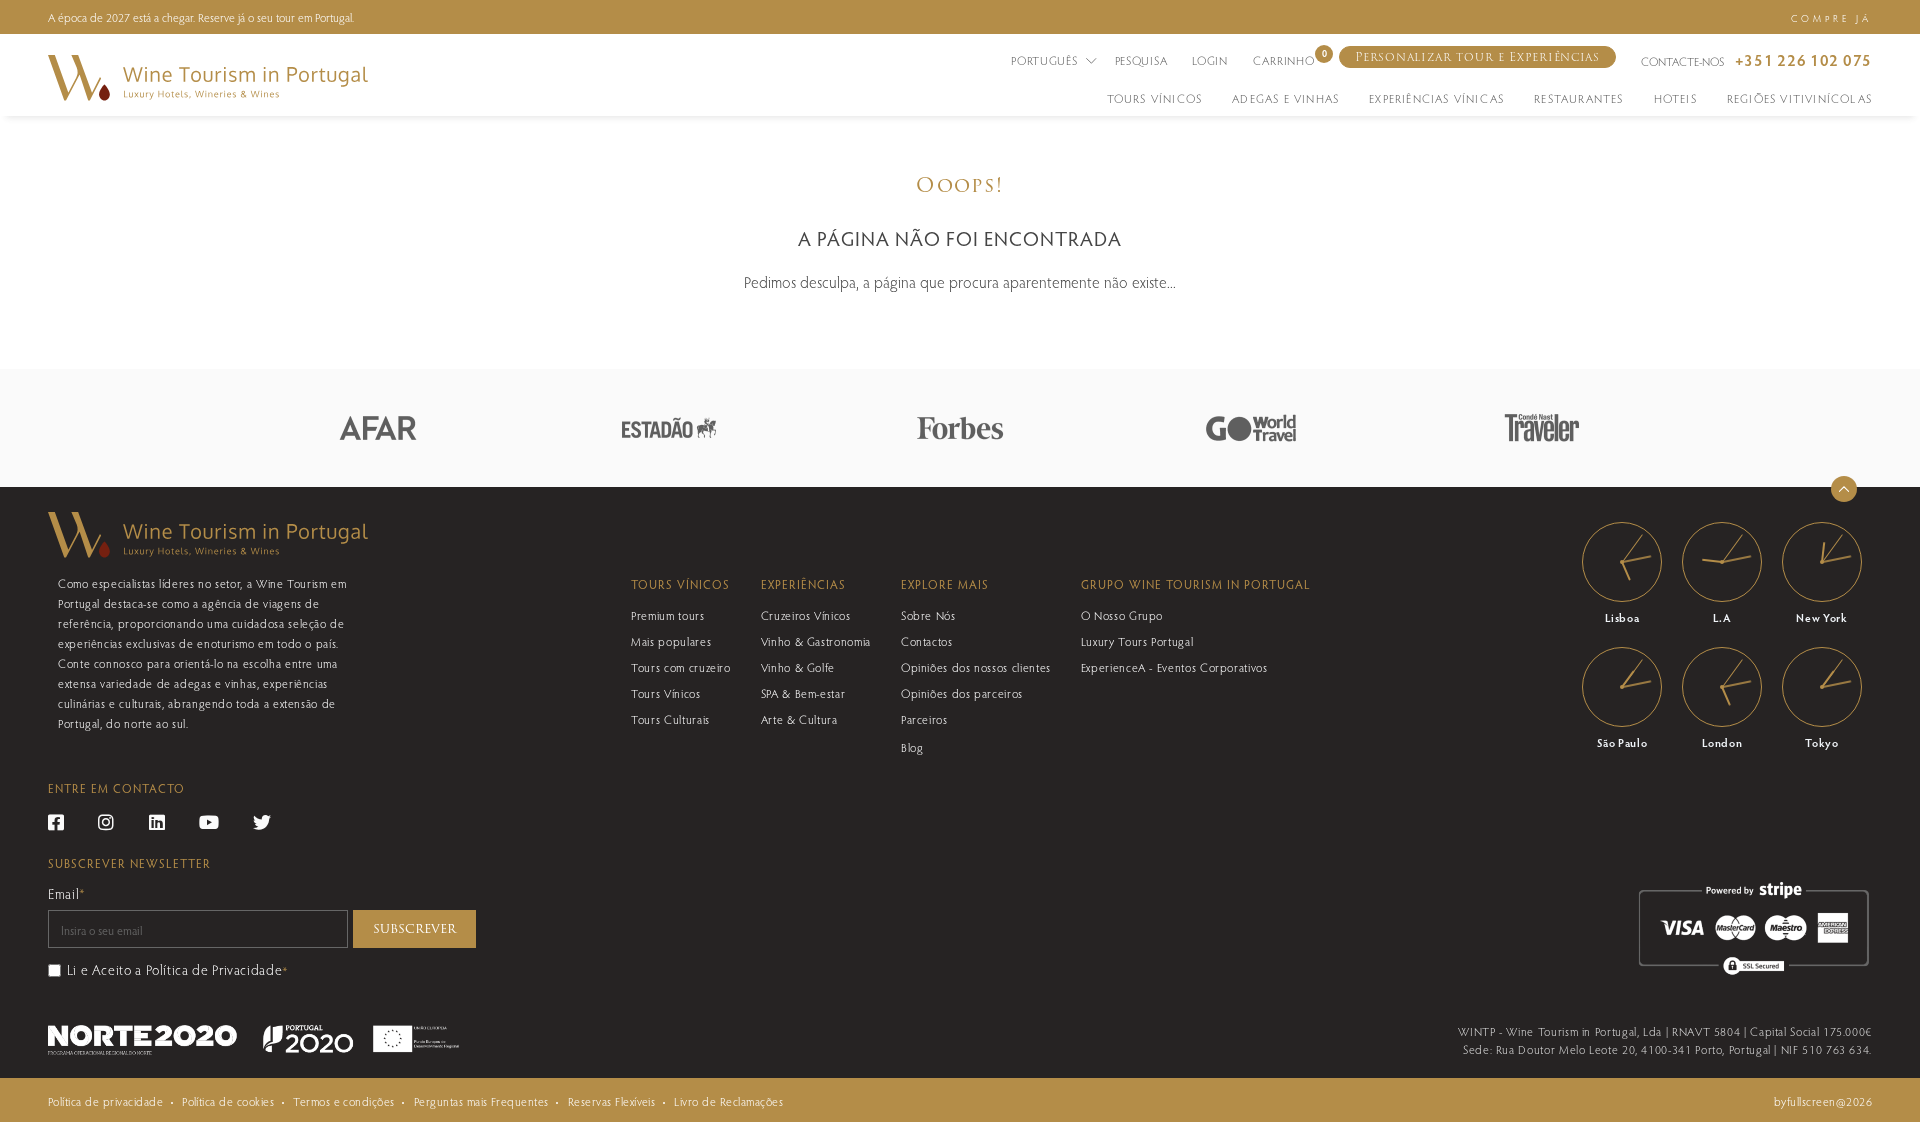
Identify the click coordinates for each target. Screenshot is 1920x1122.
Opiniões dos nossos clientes (976, 667)
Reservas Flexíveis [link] (612, 1101)
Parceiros (924, 719)
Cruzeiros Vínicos (806, 615)
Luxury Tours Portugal (1137, 641)
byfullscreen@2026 (1823, 1101)
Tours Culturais (670, 719)
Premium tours (667, 615)
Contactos (927, 641)
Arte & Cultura (799, 719)
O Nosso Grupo (1122, 615)
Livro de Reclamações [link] (728, 1101)
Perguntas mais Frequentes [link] (481, 1101)
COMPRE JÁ (1831, 18)
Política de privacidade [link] (105, 1101)
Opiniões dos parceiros (962, 693)
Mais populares (671, 641)
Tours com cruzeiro (681, 667)
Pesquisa (1141, 60)
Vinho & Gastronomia (816, 641)
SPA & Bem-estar (803, 693)
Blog (912, 747)
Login (1210, 60)
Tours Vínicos (665, 693)
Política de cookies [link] (228, 1101)
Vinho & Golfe (798, 667)
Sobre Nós (928, 615)
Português (1046, 60)
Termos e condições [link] (344, 1101)
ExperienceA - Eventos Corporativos (1174, 667)
